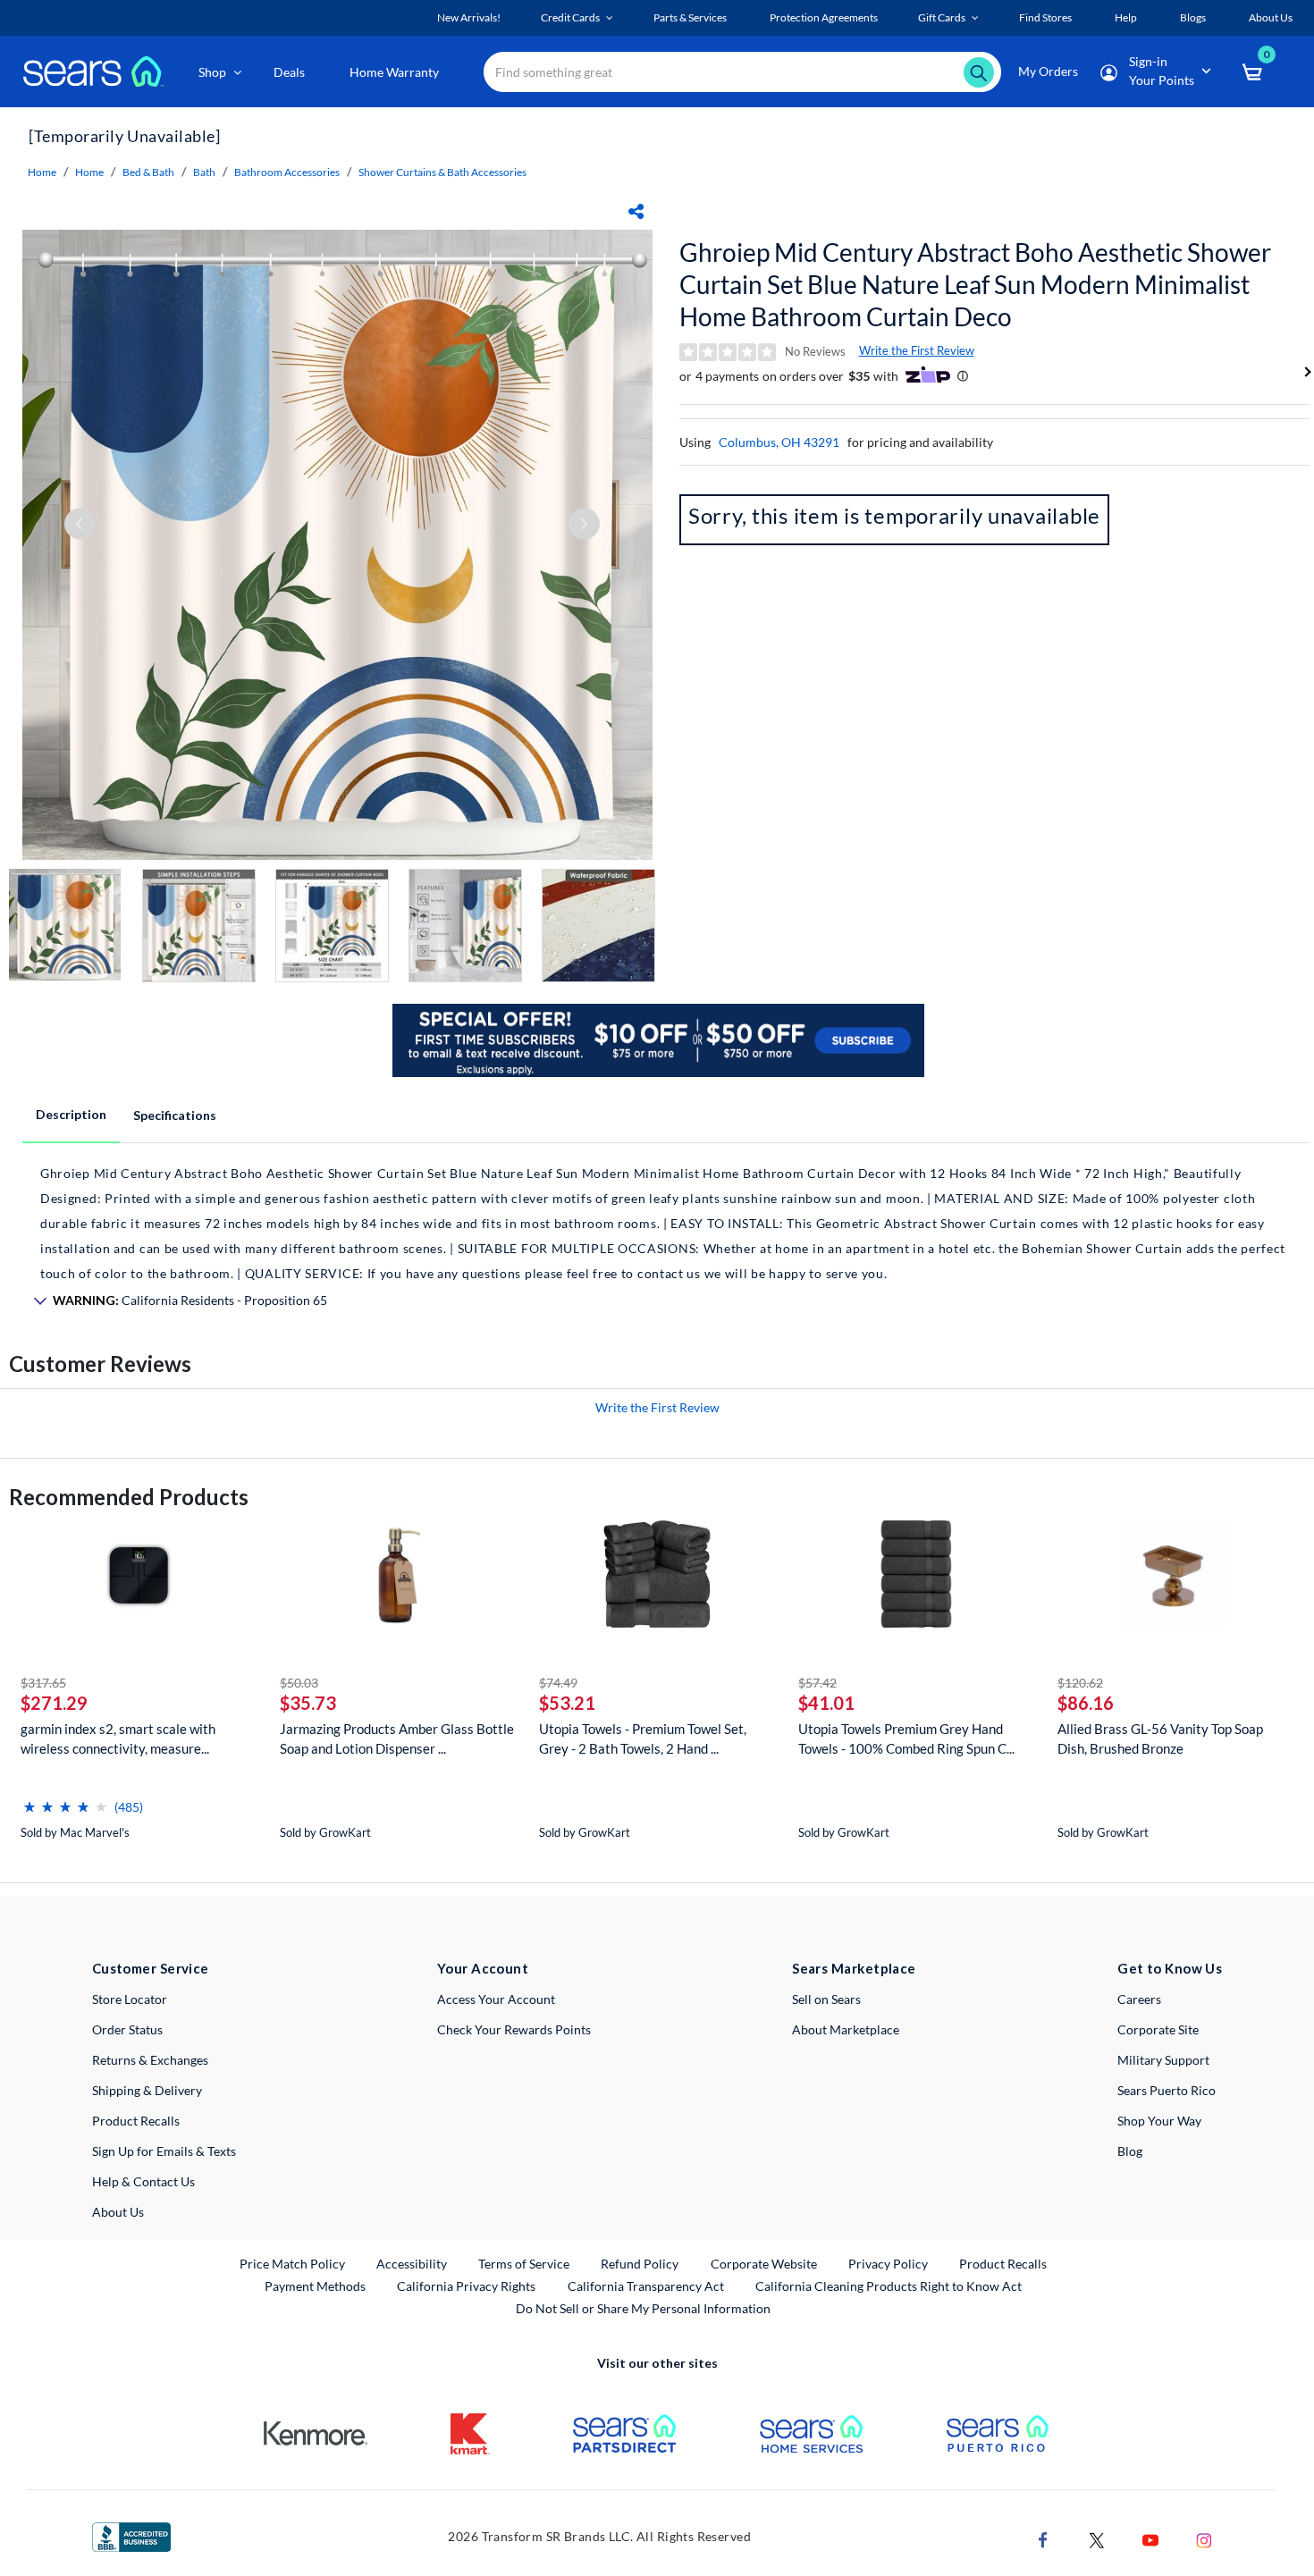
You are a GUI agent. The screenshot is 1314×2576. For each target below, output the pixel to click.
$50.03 (299, 1683)
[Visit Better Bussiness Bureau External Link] (131, 2535)
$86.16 (1086, 1703)
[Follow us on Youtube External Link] (1150, 2538)
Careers (1139, 1999)
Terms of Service (524, 2264)
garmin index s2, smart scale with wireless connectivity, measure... (118, 1738)
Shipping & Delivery (147, 2090)
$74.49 (558, 1683)
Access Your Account (496, 1999)
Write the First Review (917, 350)
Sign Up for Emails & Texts (164, 2151)
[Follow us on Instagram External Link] (1204, 2538)
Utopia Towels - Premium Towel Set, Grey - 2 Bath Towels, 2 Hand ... (643, 1738)
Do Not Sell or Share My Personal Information (643, 2308)
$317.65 (43, 1683)
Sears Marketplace (854, 1968)
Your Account (483, 1968)
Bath (204, 172)
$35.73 (308, 1703)
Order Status (127, 2029)
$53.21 (567, 1703)
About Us (118, 2212)
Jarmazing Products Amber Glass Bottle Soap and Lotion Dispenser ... (397, 1738)
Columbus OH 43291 (779, 442)
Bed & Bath (148, 172)
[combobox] (742, 72)
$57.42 (817, 1683)
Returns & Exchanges (150, 2060)
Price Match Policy (292, 2264)
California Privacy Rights (466, 2286)
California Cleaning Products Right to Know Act (889, 2286)
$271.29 (54, 1703)
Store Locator (130, 1999)
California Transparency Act (646, 2286)
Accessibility (412, 2264)
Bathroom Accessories (287, 172)
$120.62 (1080, 1683)
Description (71, 1114)
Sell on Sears (826, 1999)
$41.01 (826, 1703)
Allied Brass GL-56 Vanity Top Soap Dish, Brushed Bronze (1160, 1738)
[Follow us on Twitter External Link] (1097, 2538)
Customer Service (151, 1968)
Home (42, 172)
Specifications (175, 1115)
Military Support (1163, 2060)
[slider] (65, 1800)
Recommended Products (129, 1497)
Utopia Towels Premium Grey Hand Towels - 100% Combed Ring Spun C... (906, 1738)
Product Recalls (136, 2121)
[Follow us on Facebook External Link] (1043, 2538)
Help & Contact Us (143, 2181)
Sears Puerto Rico (1167, 2090)
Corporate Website (765, 2263)
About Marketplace (846, 2029)
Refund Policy (640, 2264)
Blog (1130, 2151)
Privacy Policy (888, 2264)
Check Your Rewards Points (514, 2029)
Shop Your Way (1159, 2121)
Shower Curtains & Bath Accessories (442, 172)
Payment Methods (315, 2286)
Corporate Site (1158, 2029)
